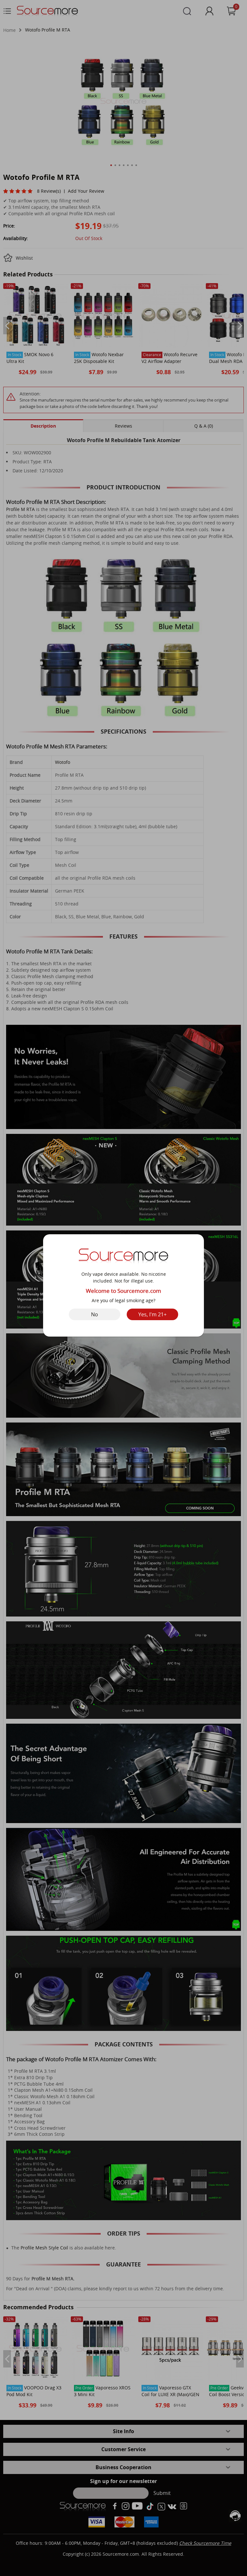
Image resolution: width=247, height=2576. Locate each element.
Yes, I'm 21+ (152, 1314)
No (95, 1314)
